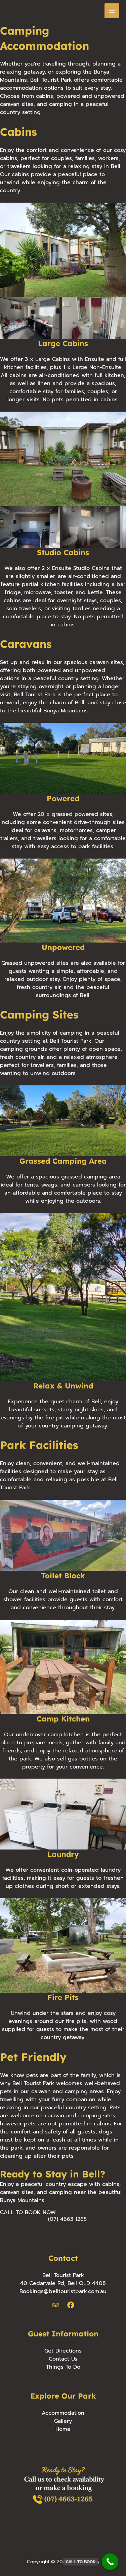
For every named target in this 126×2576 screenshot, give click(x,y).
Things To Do (63, 2367)
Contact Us (63, 2359)
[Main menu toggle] (112, 11)
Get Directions (63, 2351)
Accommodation (63, 2413)
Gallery (63, 2421)
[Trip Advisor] (56, 2305)
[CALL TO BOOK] (110, 2562)
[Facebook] (71, 2305)
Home (63, 2429)
